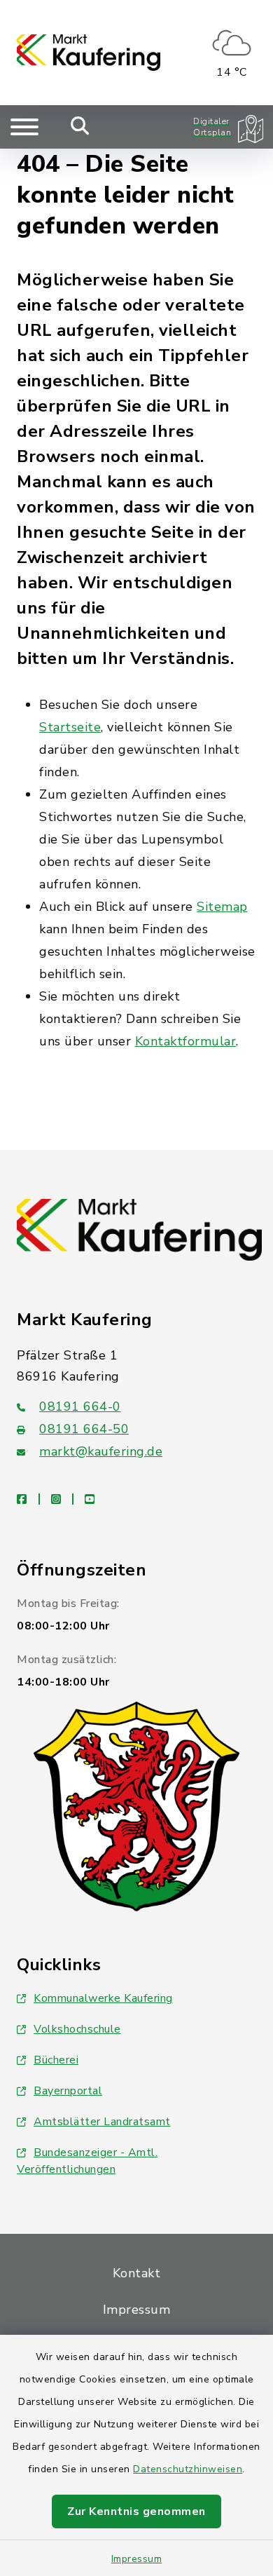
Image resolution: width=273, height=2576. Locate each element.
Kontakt (137, 2273)
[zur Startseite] (89, 53)
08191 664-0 (80, 1406)
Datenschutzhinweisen (188, 2469)
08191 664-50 (84, 1429)
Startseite (70, 727)
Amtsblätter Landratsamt (102, 2122)
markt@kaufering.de (101, 1451)
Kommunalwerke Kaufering (103, 1998)
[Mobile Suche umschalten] (80, 127)
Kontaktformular (186, 1041)
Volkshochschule (77, 2029)
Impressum (137, 2559)
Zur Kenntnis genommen (136, 2511)
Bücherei (56, 2060)
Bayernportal (68, 2091)
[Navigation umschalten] (24, 127)
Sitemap (222, 907)
